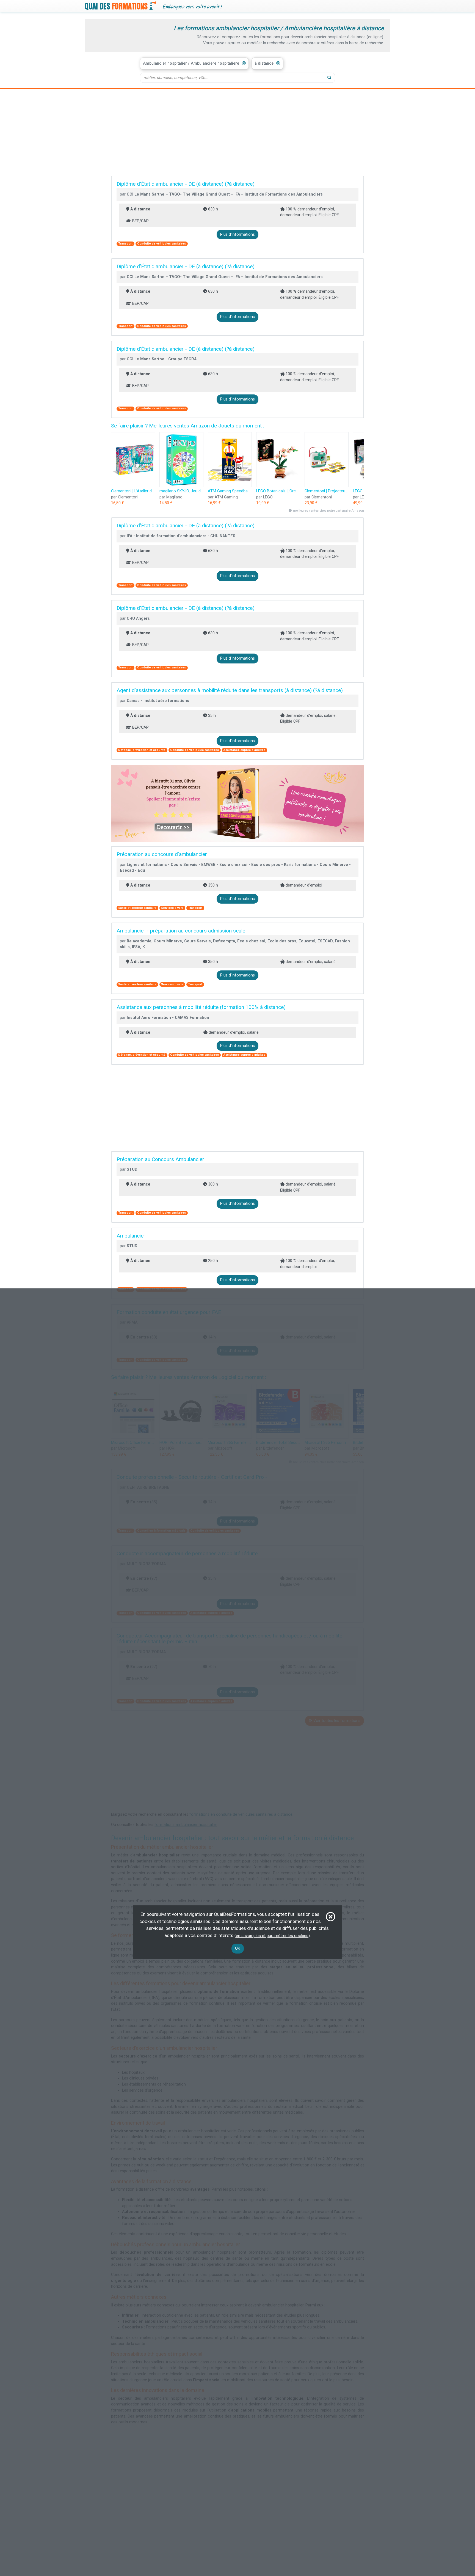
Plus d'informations (237, 234)
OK (238, 1948)
